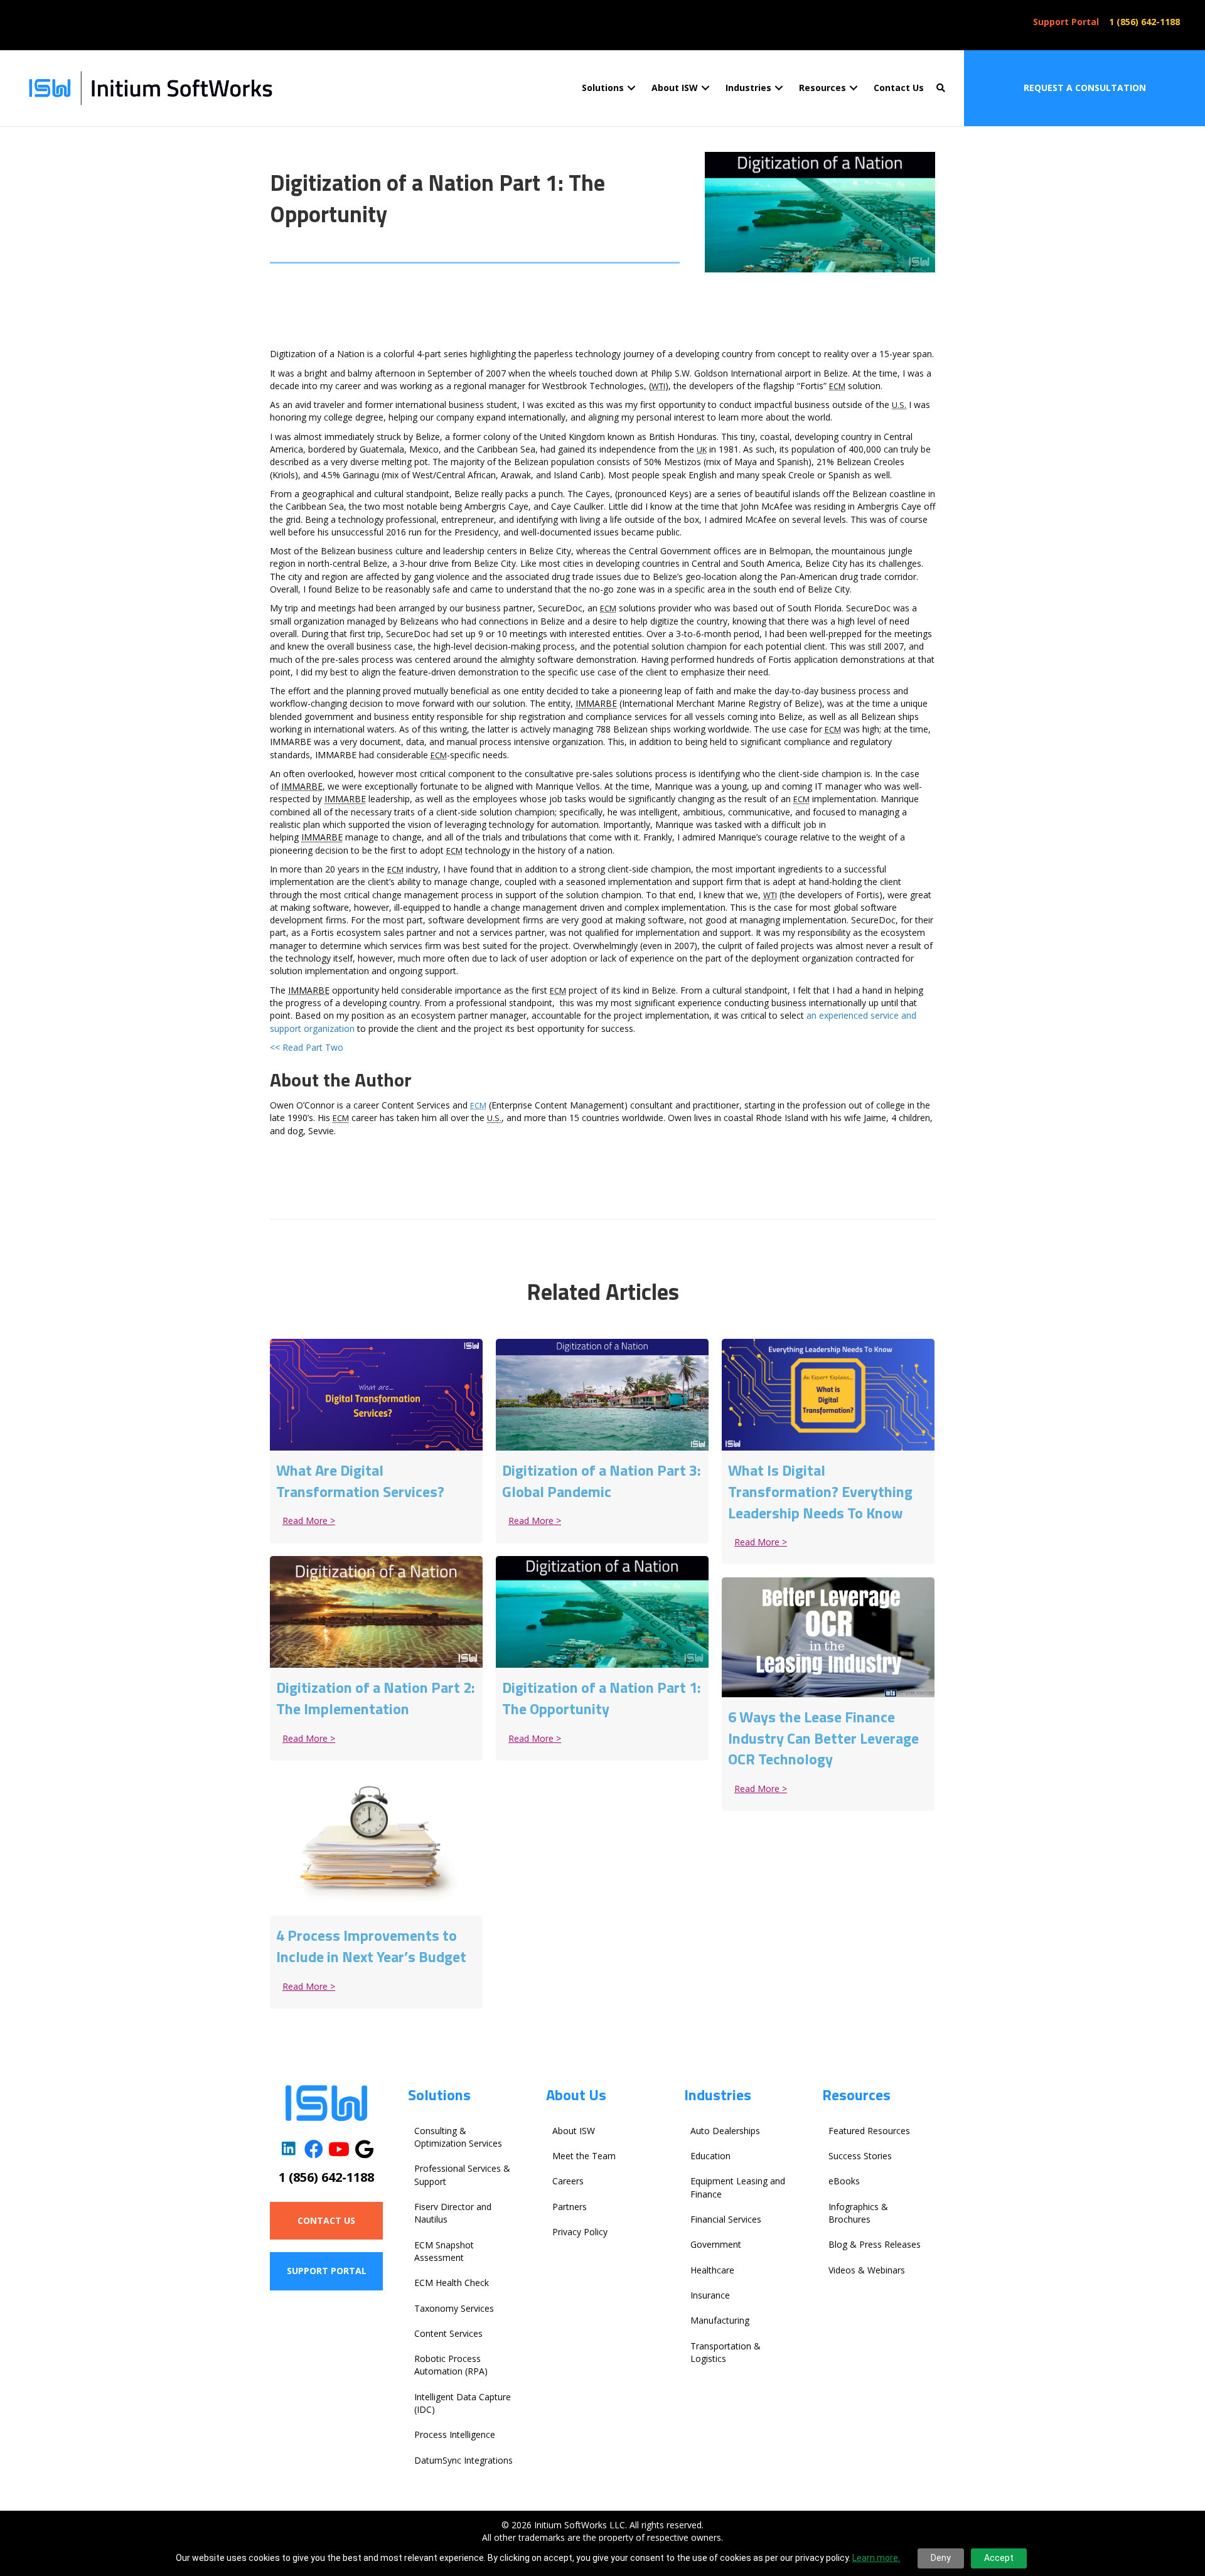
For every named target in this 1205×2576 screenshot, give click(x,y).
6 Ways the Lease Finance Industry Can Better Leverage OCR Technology (823, 1738)
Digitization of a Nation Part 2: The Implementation (376, 1698)
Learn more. (876, 2558)
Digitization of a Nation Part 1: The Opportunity (602, 1698)
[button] (631, 88)
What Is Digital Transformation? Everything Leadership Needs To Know (820, 1491)
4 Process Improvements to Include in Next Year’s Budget (371, 1946)
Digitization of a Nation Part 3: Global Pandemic (602, 1481)
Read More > (312, 1521)
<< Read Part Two (307, 1047)
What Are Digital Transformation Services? (360, 1481)
